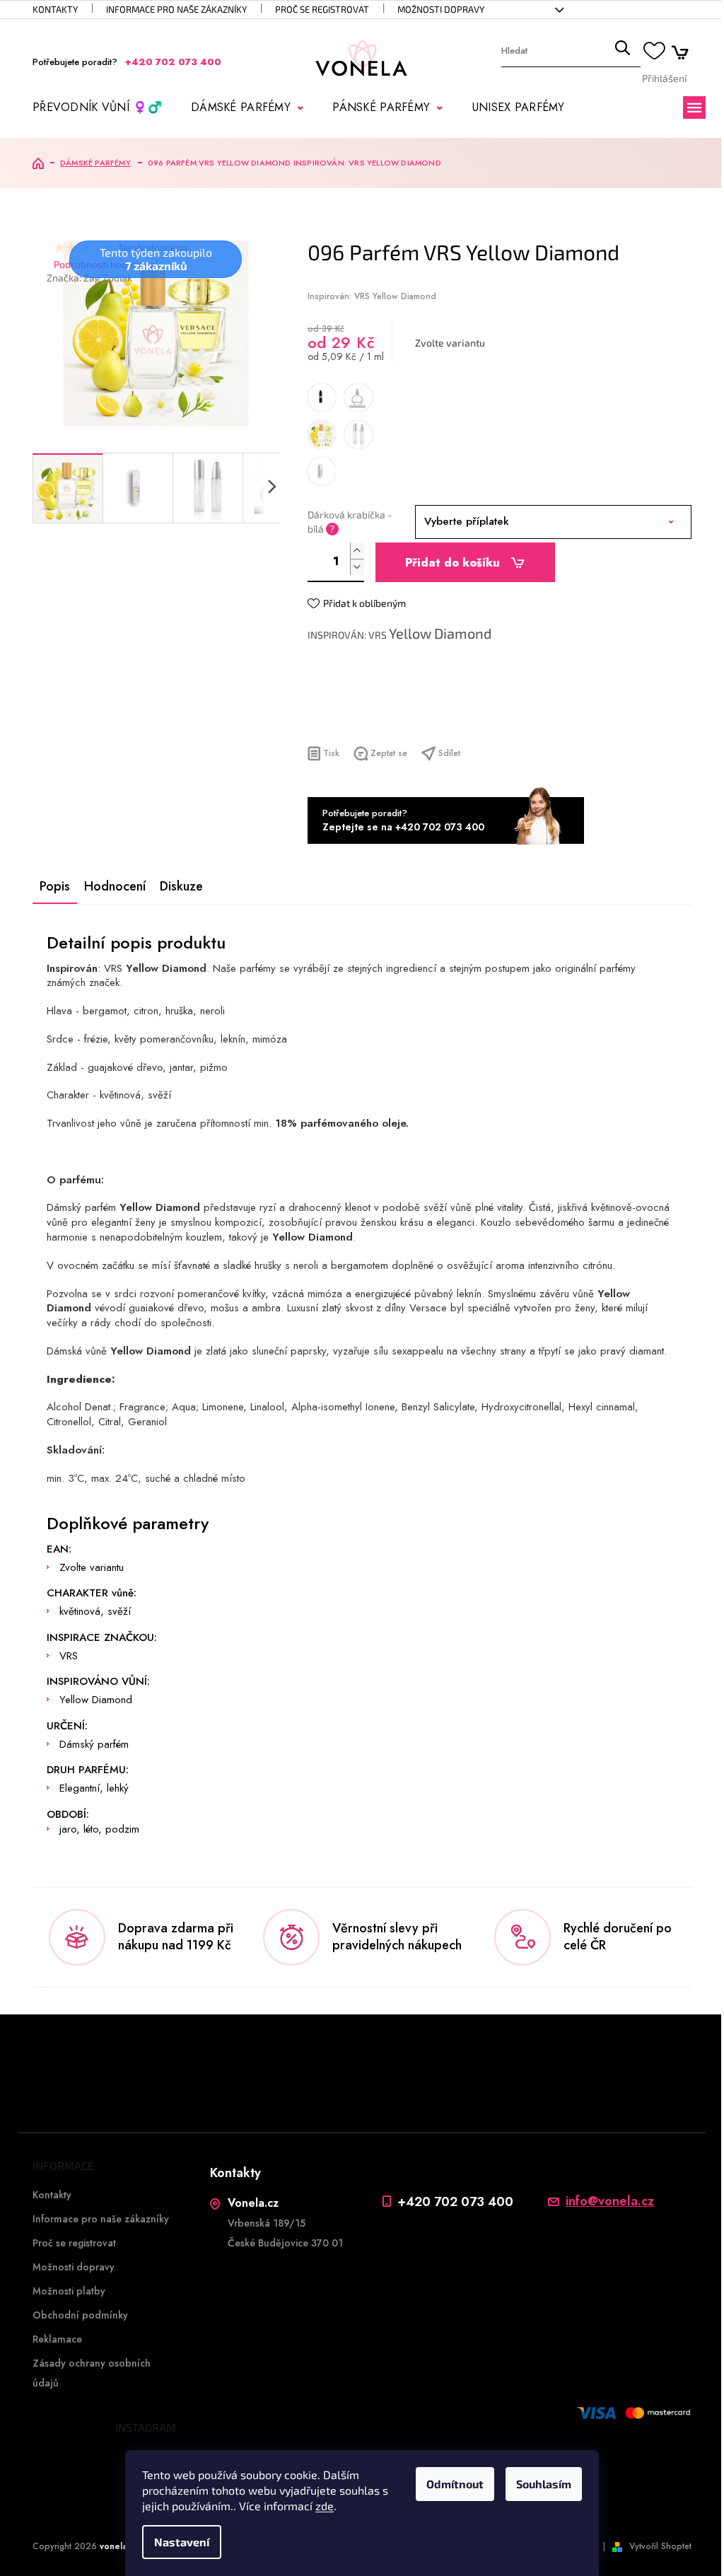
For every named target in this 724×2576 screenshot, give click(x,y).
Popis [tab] (55, 886)
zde (325, 2506)
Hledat (622, 51)
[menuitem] (97, 108)
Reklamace (57, 2339)
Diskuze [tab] (181, 886)
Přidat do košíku (452, 563)
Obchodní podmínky (80, 2315)
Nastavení (182, 2542)
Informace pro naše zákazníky (176, 9)
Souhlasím (544, 2484)
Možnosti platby (69, 2291)
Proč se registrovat (322, 9)
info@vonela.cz (610, 2201)
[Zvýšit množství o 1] (357, 551)
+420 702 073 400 (455, 2201)
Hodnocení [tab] (115, 886)
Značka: (89, 278)
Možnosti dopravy (441, 9)
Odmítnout (455, 2484)
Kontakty (55, 9)
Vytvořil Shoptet (660, 2546)
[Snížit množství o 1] (357, 567)
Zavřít (384, 718)
